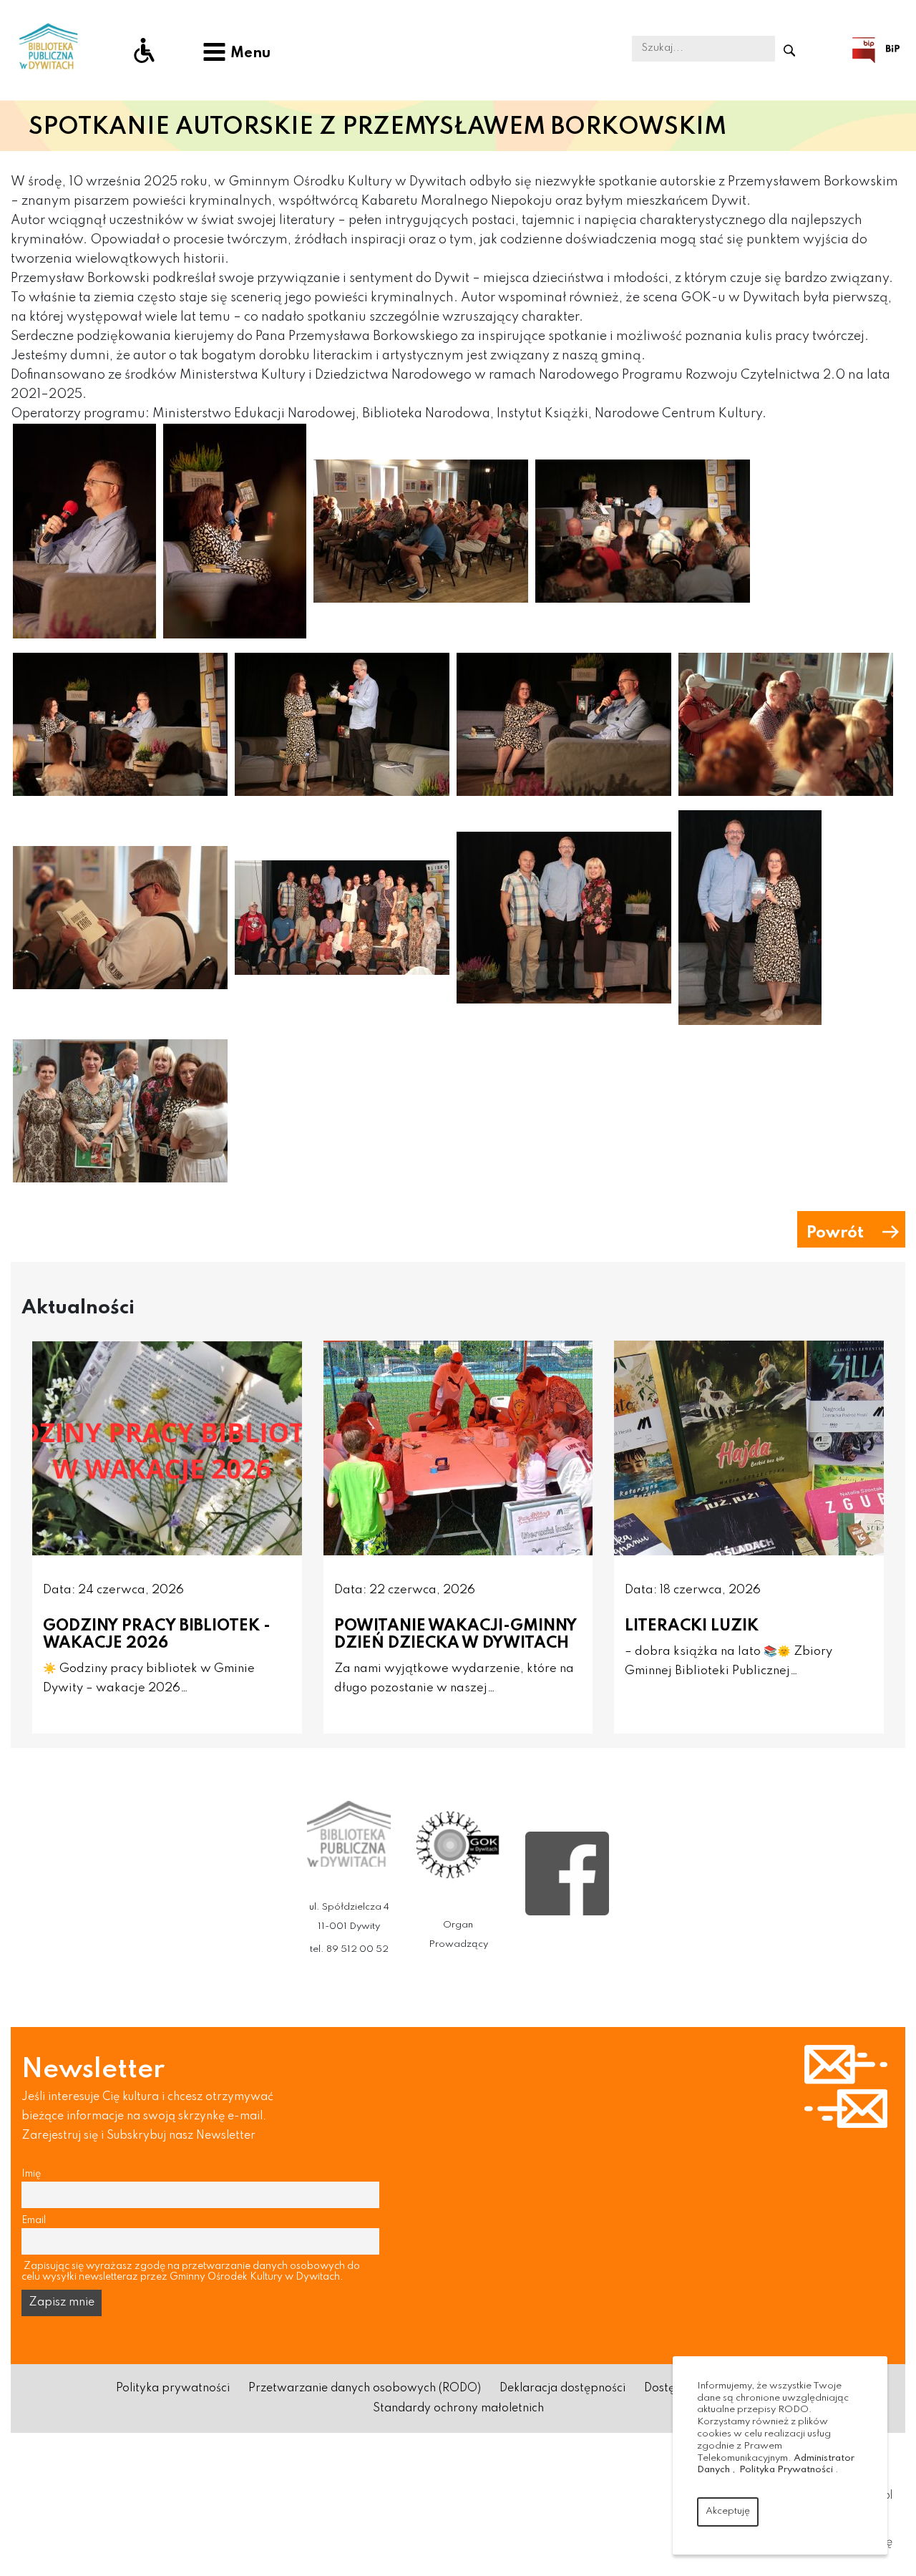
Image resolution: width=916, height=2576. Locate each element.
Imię (31, 2174)
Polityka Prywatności (786, 2470)
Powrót (835, 1233)
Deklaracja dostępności (562, 2388)
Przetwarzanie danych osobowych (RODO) (365, 2388)
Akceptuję (728, 2511)
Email (34, 2220)
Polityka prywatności (173, 2388)
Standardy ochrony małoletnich (458, 2409)
